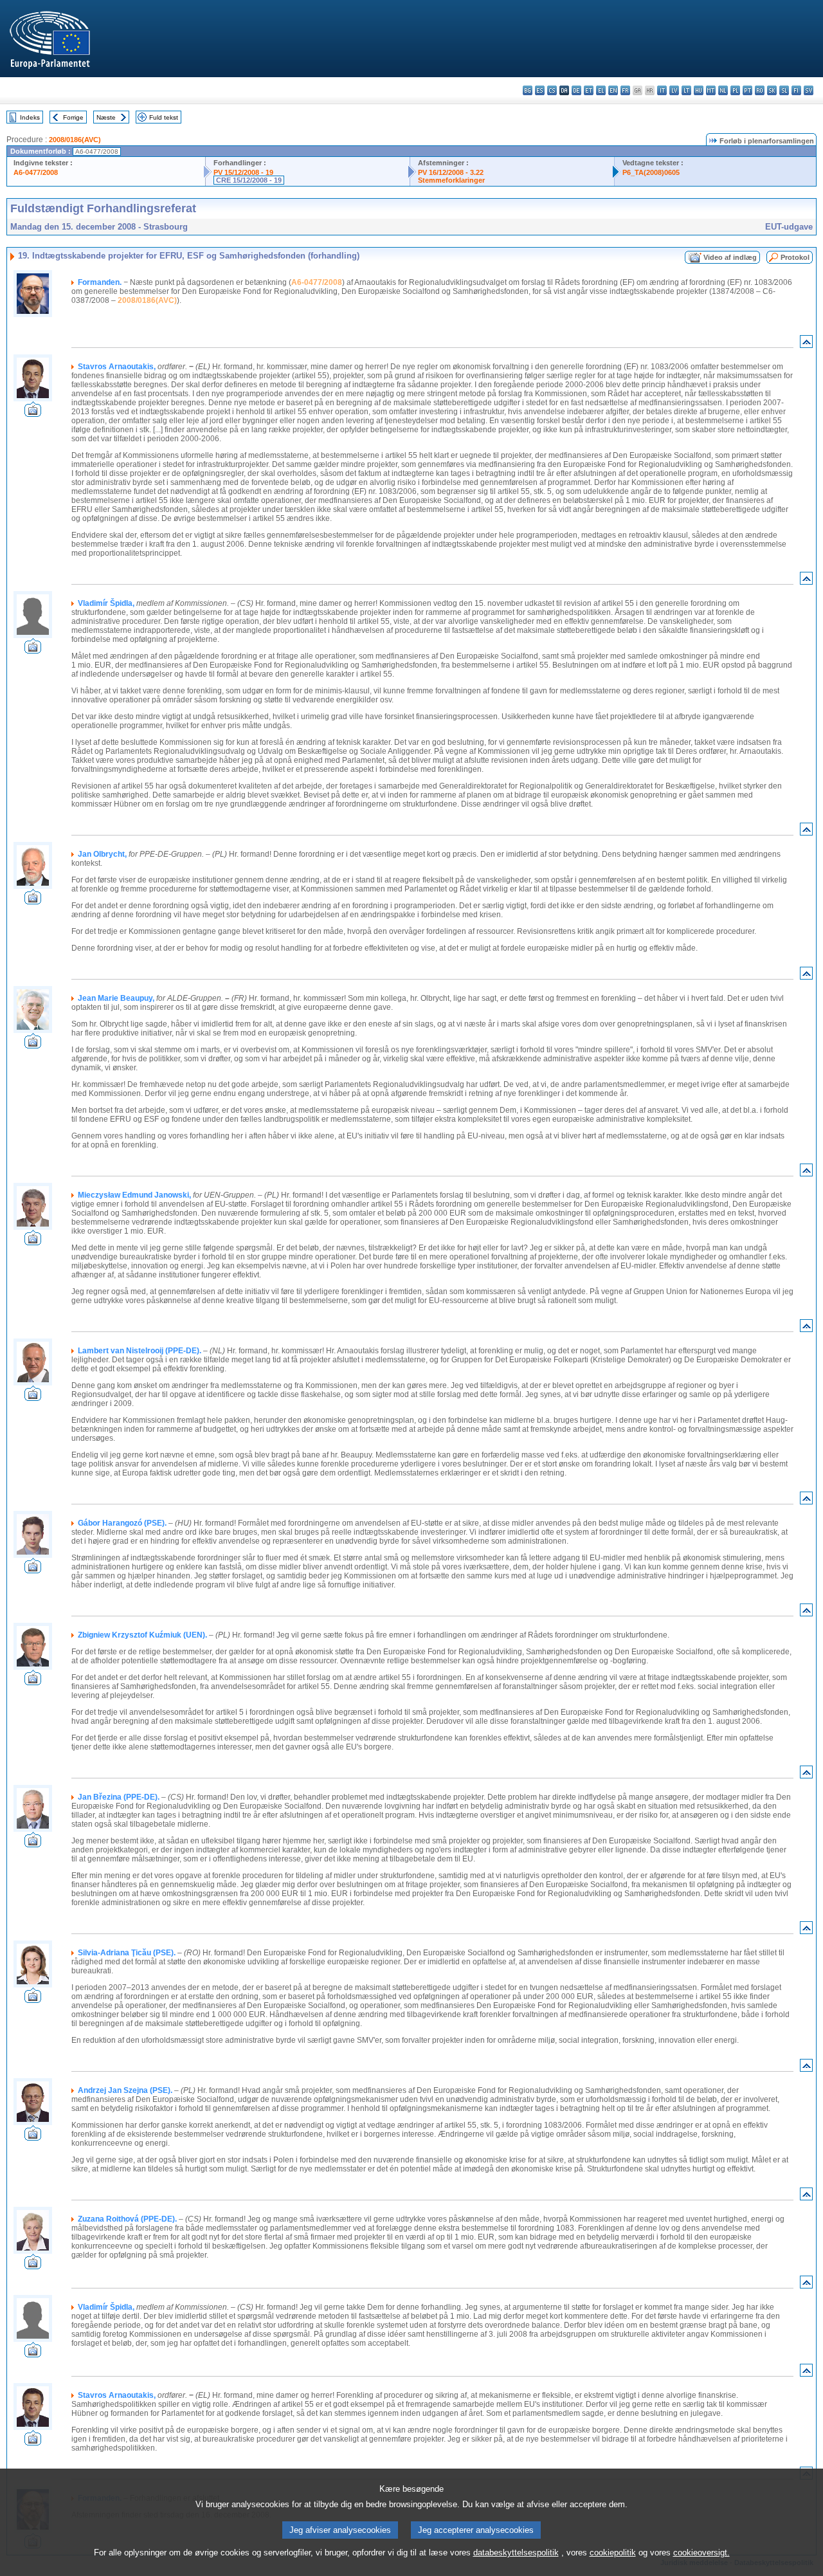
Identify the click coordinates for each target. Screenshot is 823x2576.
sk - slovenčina (772, 90)
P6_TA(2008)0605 (651, 172)
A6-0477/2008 (36, 172)
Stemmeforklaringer (451, 180)
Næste (106, 117)
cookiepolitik (613, 2553)
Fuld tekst (164, 117)
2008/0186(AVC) (75, 140)
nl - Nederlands (723, 90)
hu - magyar (699, 90)
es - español (540, 90)
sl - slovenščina (784, 90)
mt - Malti (711, 90)
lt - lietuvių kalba (686, 90)
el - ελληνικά (601, 90)
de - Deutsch (576, 90)
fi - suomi (796, 90)
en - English (613, 90)
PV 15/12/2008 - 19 (243, 172)
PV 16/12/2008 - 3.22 (451, 172)
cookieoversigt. (701, 2553)
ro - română (760, 90)
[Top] (806, 344)
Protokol (795, 257)
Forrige (73, 117)
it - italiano (662, 90)
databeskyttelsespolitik (516, 2553)
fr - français (625, 90)
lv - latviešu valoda (674, 90)
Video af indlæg (730, 257)
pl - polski (735, 90)
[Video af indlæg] (33, 413)
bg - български (528, 90)
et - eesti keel (589, 90)
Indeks (30, 117)
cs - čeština (552, 90)
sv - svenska (809, 90)
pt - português (747, 90)
